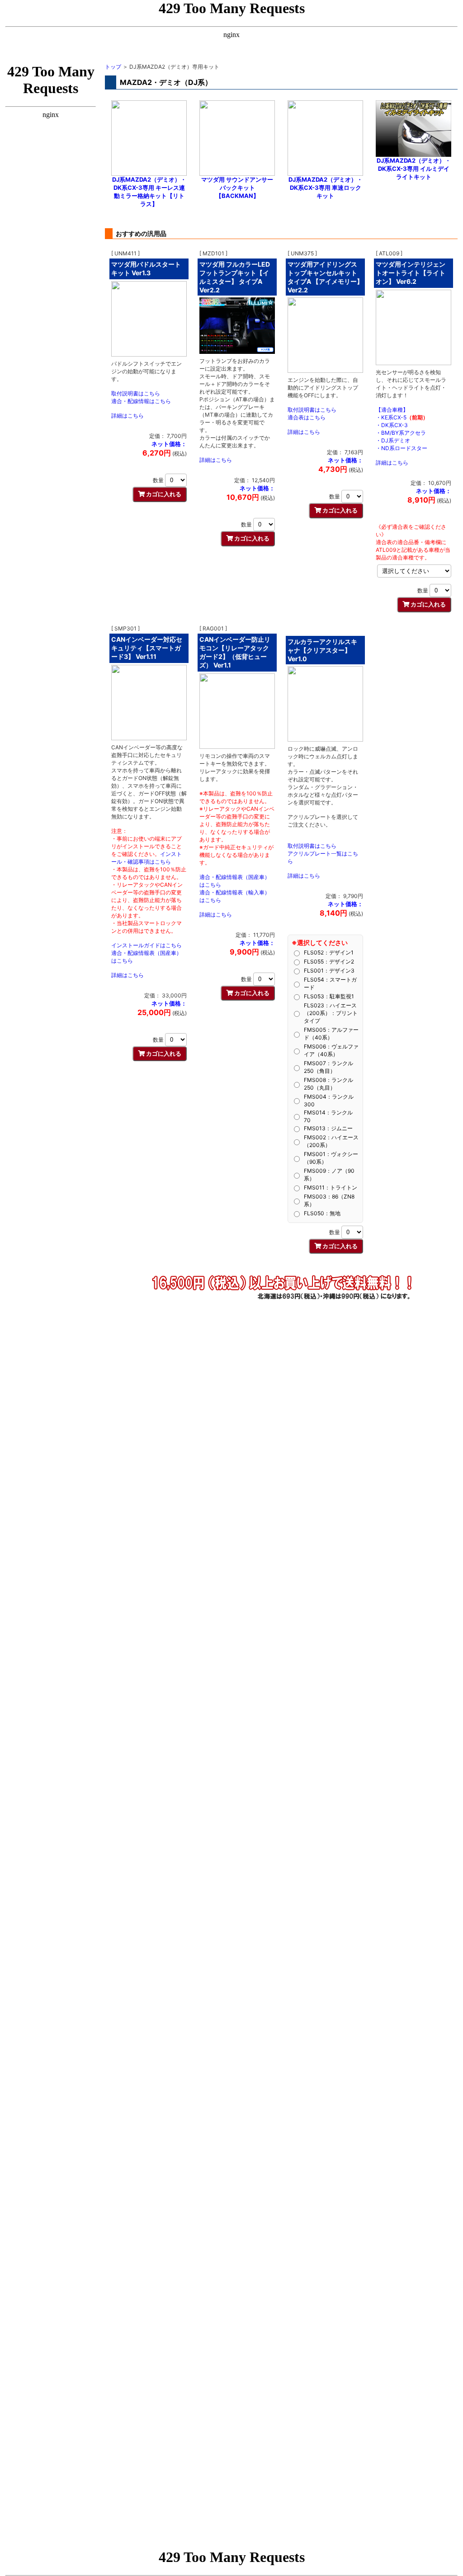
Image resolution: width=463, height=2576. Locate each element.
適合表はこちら (307, 417)
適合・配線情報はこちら (141, 401)
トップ (113, 67)
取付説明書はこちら (136, 393)
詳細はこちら (128, 416)
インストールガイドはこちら (146, 945)
